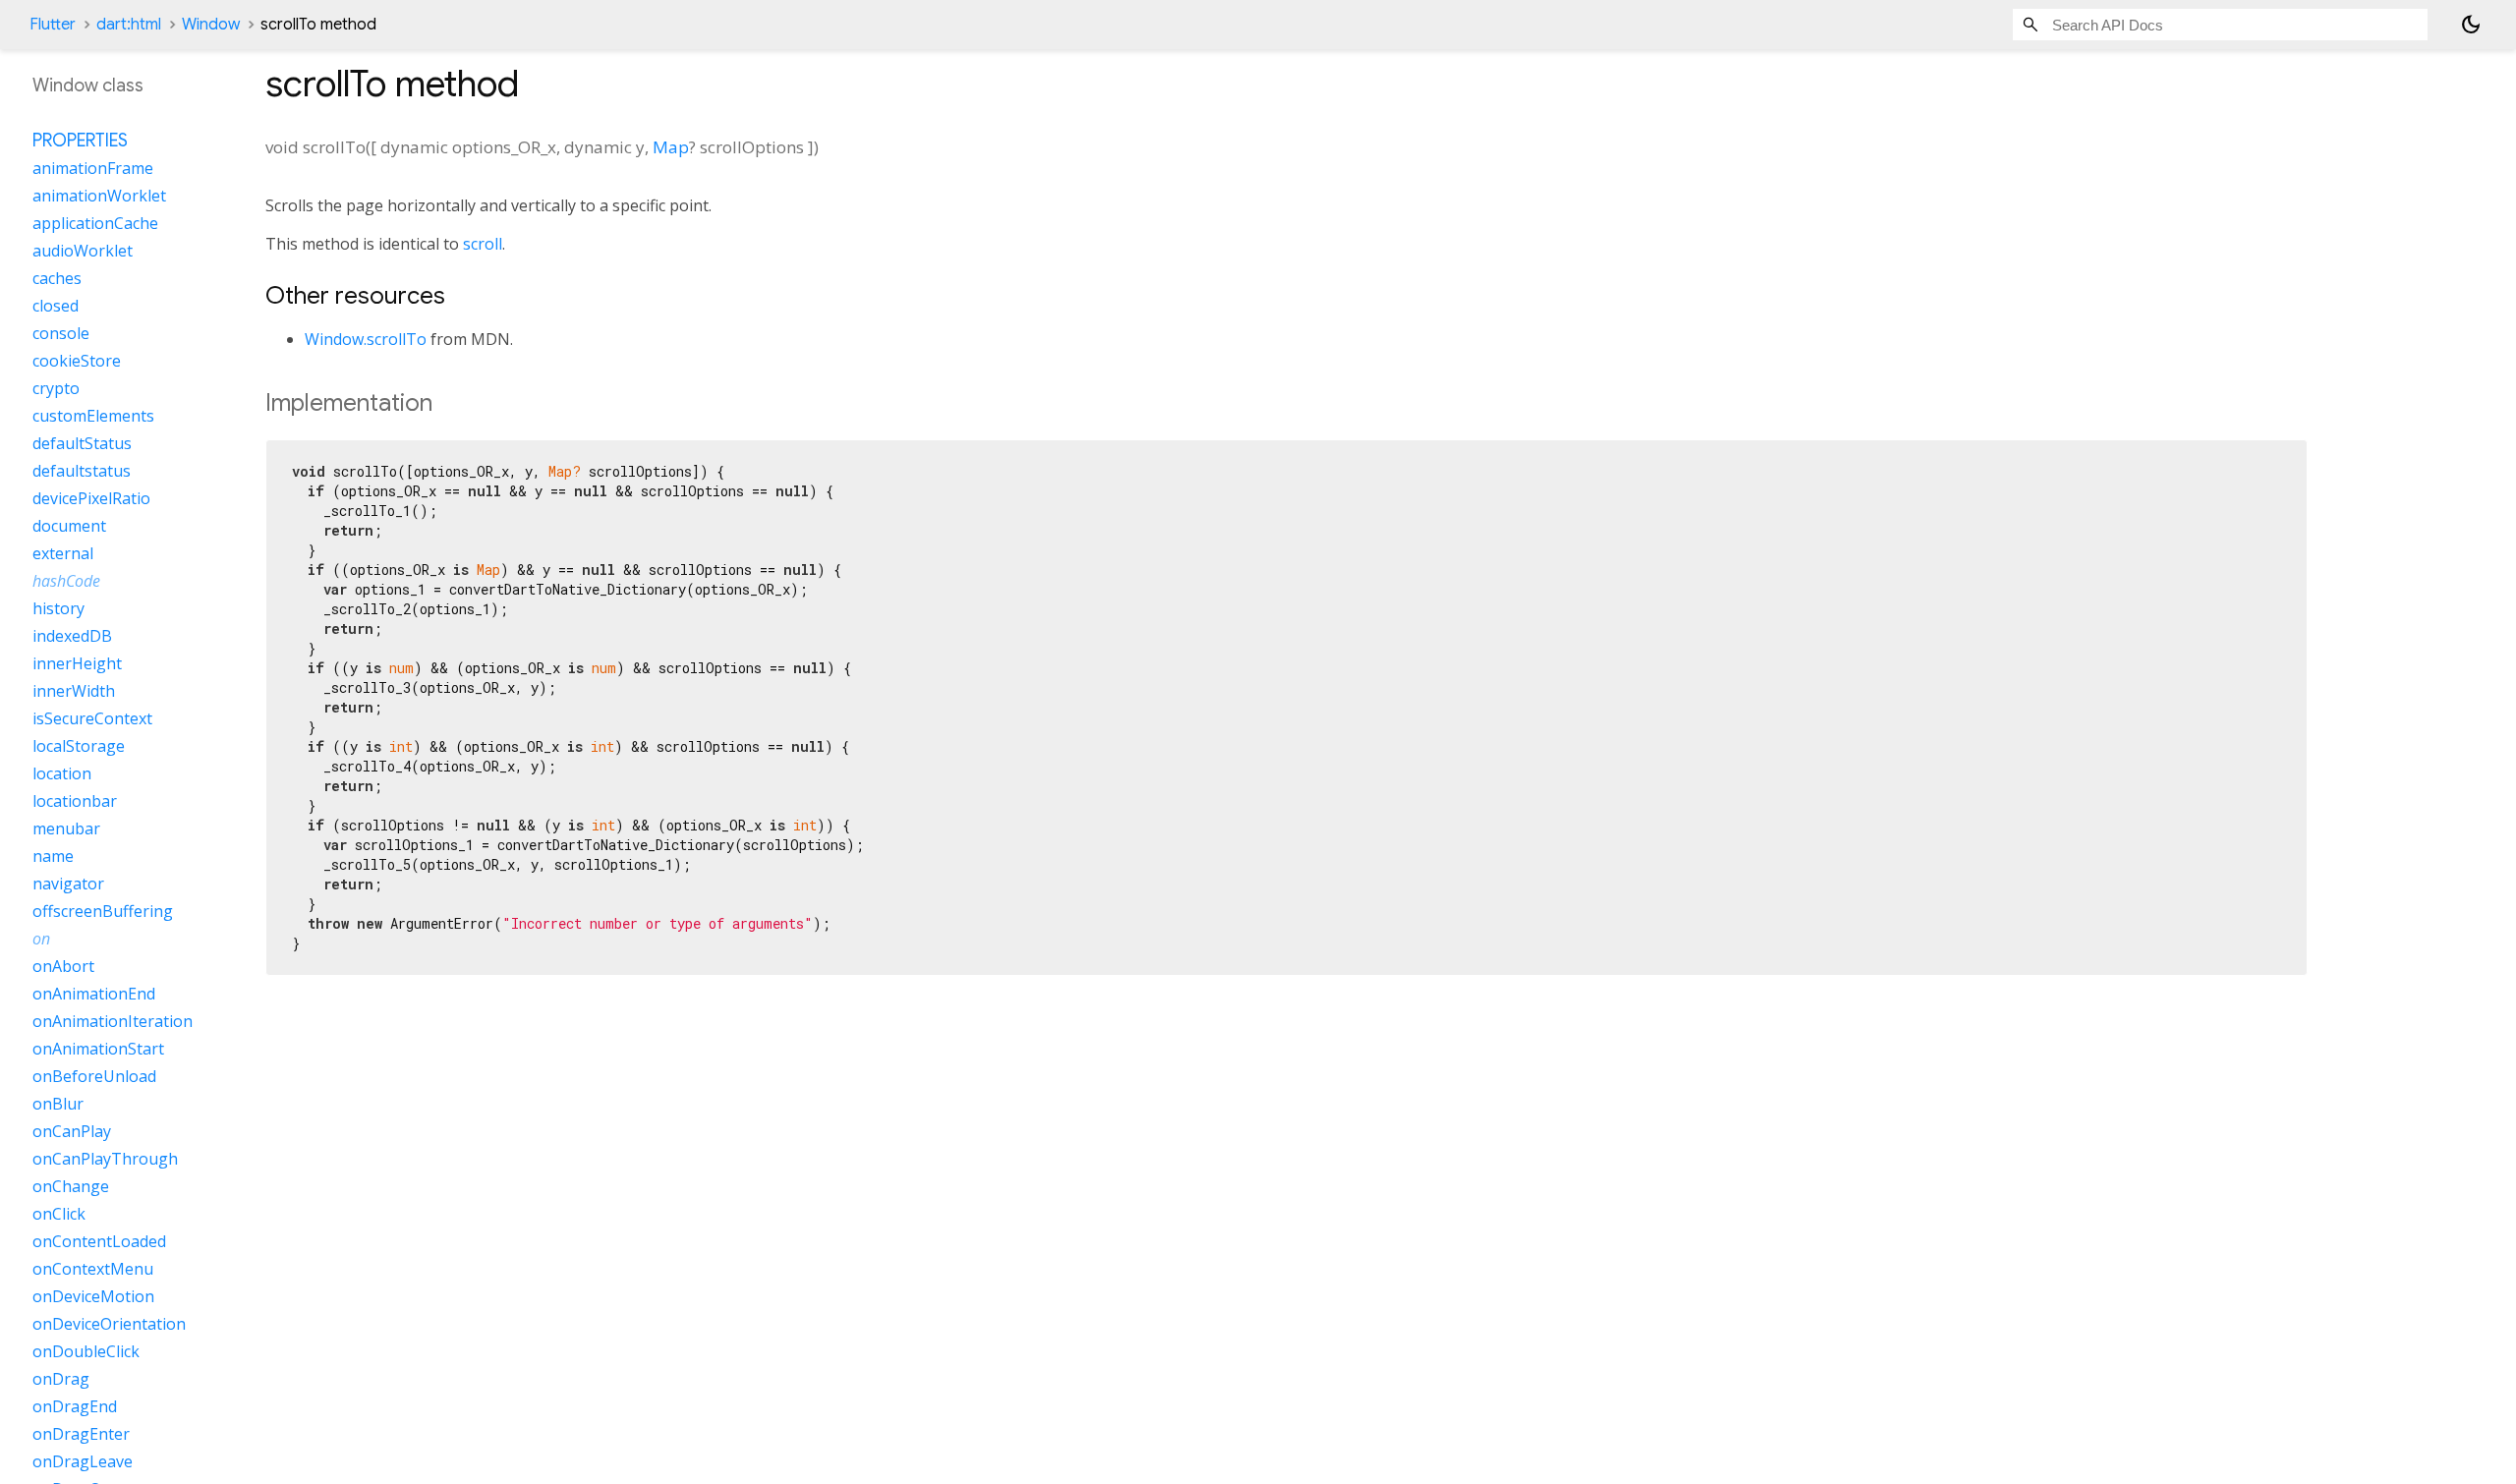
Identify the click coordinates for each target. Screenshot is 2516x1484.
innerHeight (77, 663)
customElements (93, 416)
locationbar (75, 801)
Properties (80, 141)
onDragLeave (83, 1461)
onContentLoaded (99, 1241)
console (61, 333)
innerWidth (74, 691)
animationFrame (93, 168)
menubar (66, 828)
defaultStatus (82, 443)
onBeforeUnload (94, 1076)
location (62, 773)
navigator (68, 884)
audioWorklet (83, 251)
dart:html (129, 25)
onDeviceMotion (93, 1296)
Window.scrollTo (366, 339)
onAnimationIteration (113, 1021)
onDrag (61, 1379)
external (63, 553)
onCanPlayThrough (105, 1159)
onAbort (63, 966)
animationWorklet (99, 196)
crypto (56, 388)
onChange (71, 1186)
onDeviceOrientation (109, 1324)
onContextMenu (93, 1269)
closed (56, 306)
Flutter (53, 25)
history (58, 608)
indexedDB (72, 636)
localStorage (79, 746)
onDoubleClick (86, 1351)
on (41, 939)
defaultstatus (82, 471)
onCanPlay (72, 1131)
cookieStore (77, 361)
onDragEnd (75, 1406)
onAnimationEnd (94, 994)
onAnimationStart (98, 1049)
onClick (59, 1214)
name (53, 856)
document (69, 526)
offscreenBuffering (103, 911)
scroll (483, 244)
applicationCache (95, 223)
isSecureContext (92, 718)
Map (671, 147)
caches (57, 278)
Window (211, 25)
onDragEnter (81, 1434)
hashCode (66, 581)
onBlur (58, 1104)
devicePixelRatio (91, 498)
